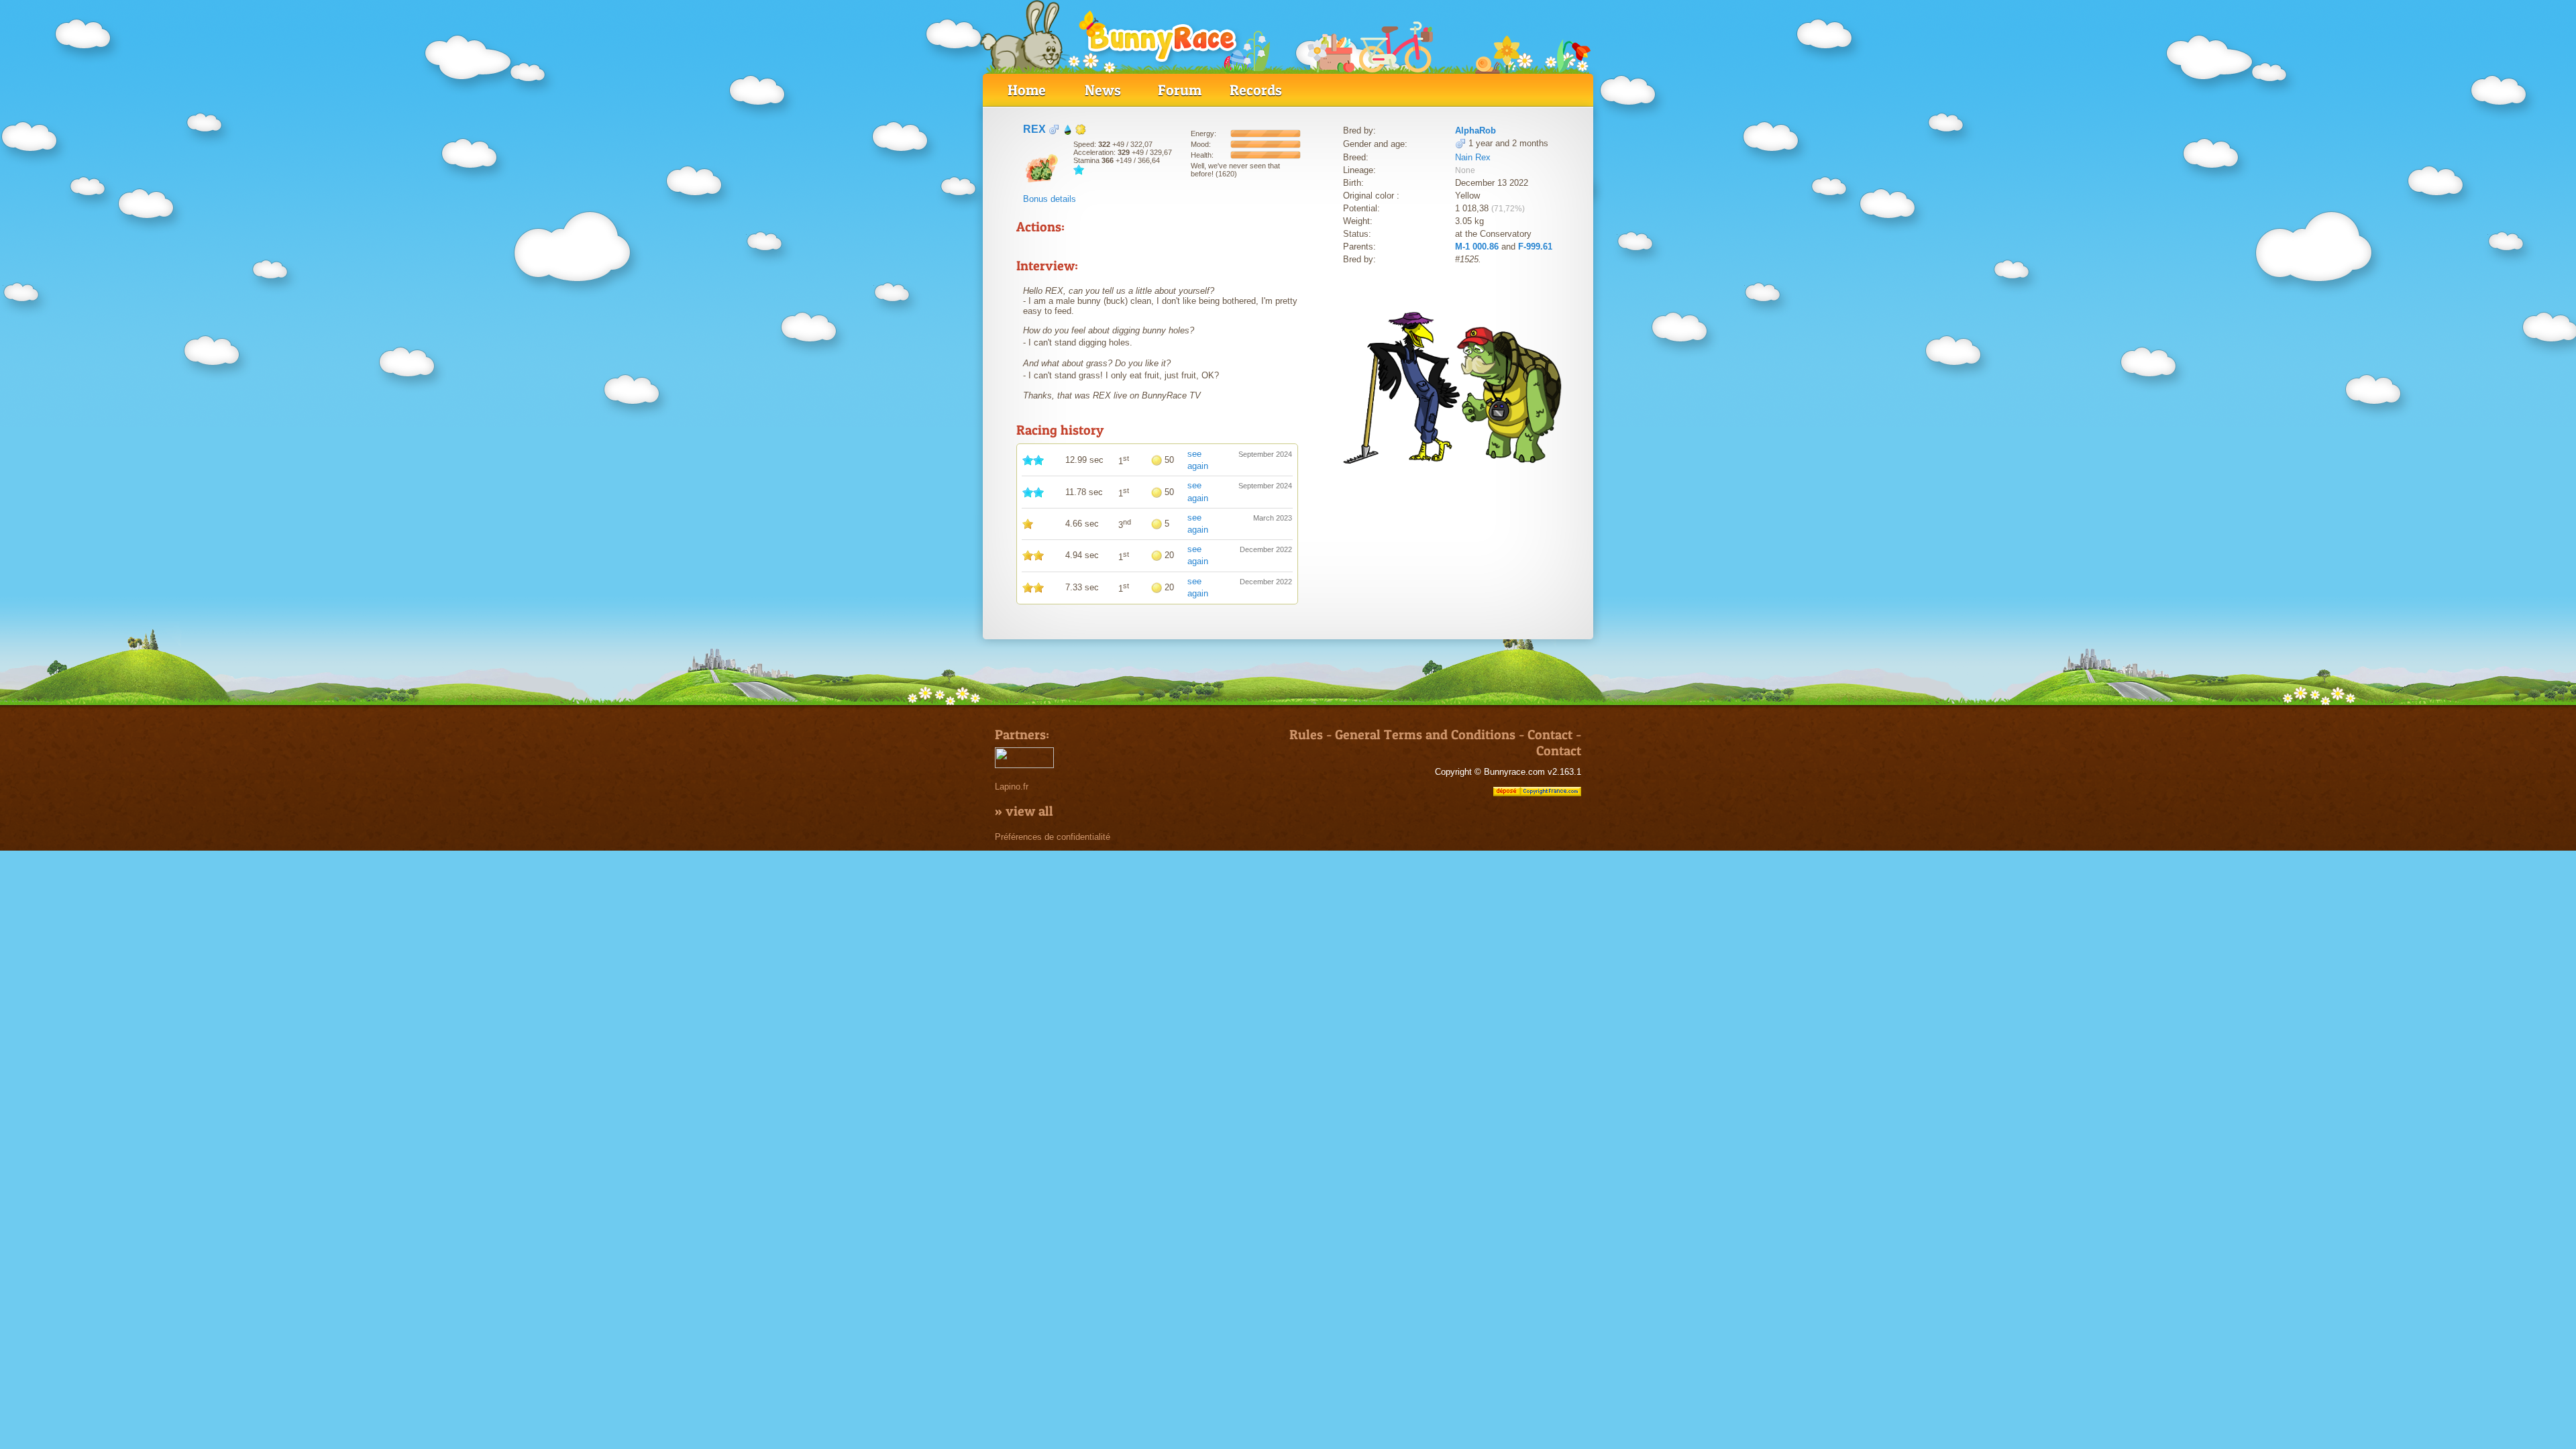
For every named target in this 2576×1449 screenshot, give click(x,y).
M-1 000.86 (1477, 247)
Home (1027, 90)
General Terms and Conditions (1425, 735)
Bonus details (1050, 199)
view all (1029, 811)
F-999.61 (1535, 247)
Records (1256, 90)
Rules (1306, 735)
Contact (1550, 735)
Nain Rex (1473, 157)
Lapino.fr (1012, 787)
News (1103, 90)
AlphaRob (1475, 130)
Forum (1180, 90)
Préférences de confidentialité (1053, 837)
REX (1034, 129)
